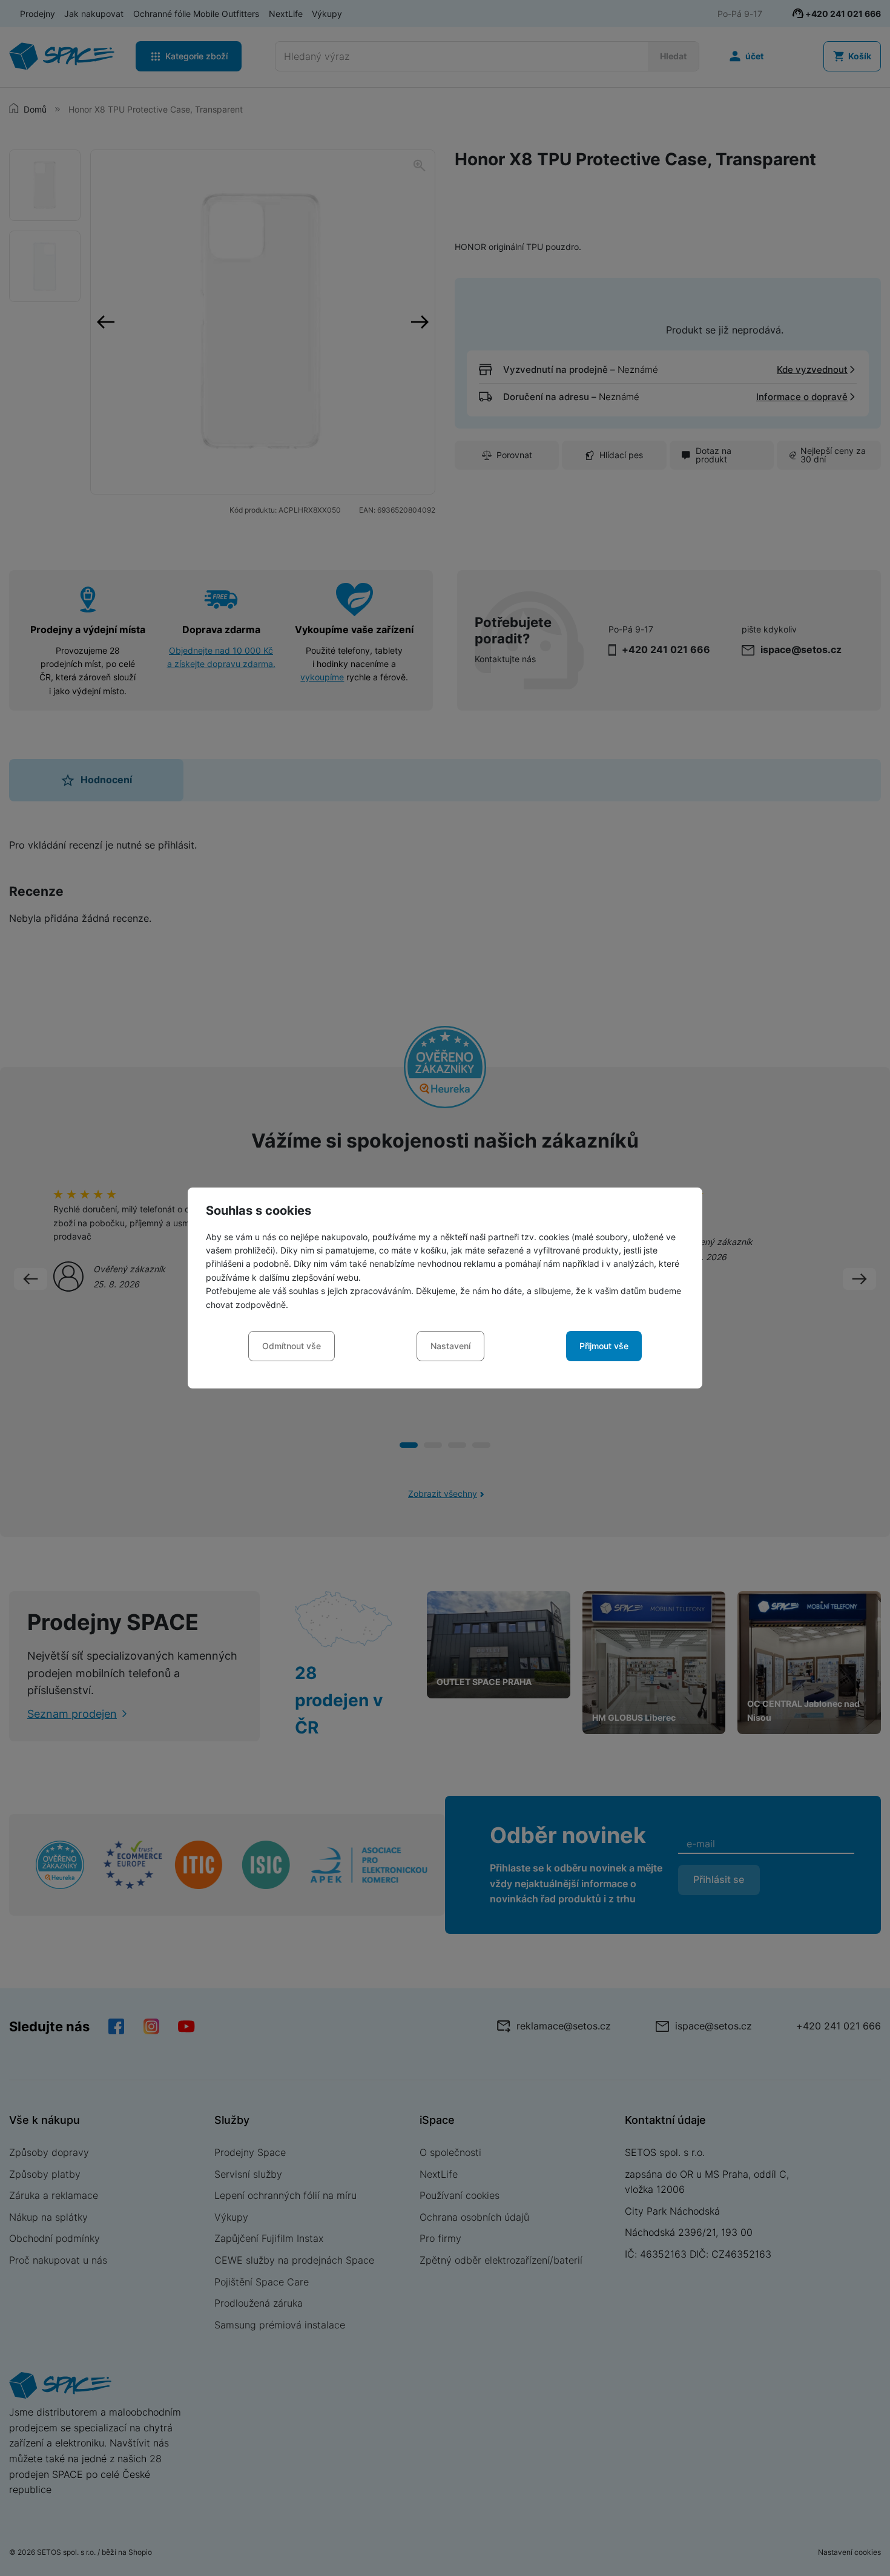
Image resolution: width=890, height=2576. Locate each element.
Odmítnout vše (292, 1346)
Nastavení (450, 1346)
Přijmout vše (604, 1346)
